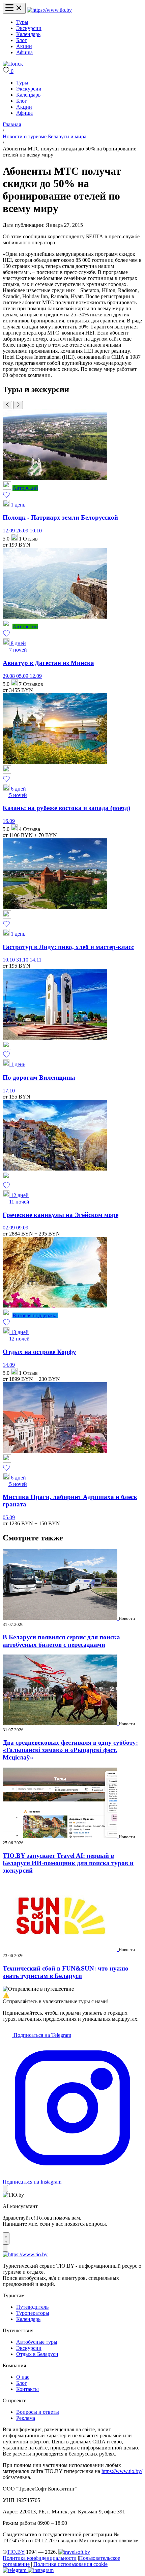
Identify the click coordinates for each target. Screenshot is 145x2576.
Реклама (26, 2418)
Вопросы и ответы (38, 2412)
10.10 (36, 531)
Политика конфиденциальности (40, 2558)
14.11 (36, 960)
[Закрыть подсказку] (5, 2188)
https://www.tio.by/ (122, 2471)
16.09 (9, 821)
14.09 (9, 1365)
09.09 (22, 1228)
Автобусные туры (37, 2342)
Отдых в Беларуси (37, 2354)
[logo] (49, 10)
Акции (24, 46)
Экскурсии (29, 28)
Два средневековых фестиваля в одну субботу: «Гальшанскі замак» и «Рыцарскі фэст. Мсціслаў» (70, 1750)
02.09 (9, 1228)
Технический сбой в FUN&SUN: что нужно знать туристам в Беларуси (66, 1972)
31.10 (23, 960)
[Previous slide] (7, 405)
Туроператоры (33, 2313)
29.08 (9, 676)
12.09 (9, 531)
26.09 (23, 531)
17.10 (9, 1091)
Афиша (24, 52)
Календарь (28, 34)
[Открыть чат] (6, 2238)
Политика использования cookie (70, 2564)
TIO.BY (16, 2552)
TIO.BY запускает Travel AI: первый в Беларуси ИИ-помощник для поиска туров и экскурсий (68, 1863)
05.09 (23, 676)
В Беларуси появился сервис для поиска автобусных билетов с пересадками (61, 1641)
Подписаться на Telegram (42, 2035)
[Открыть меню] (14, 8)
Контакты (27, 2389)
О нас (23, 2377)
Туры (22, 22)
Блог (22, 40)
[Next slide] (18, 405)
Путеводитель (32, 2307)
